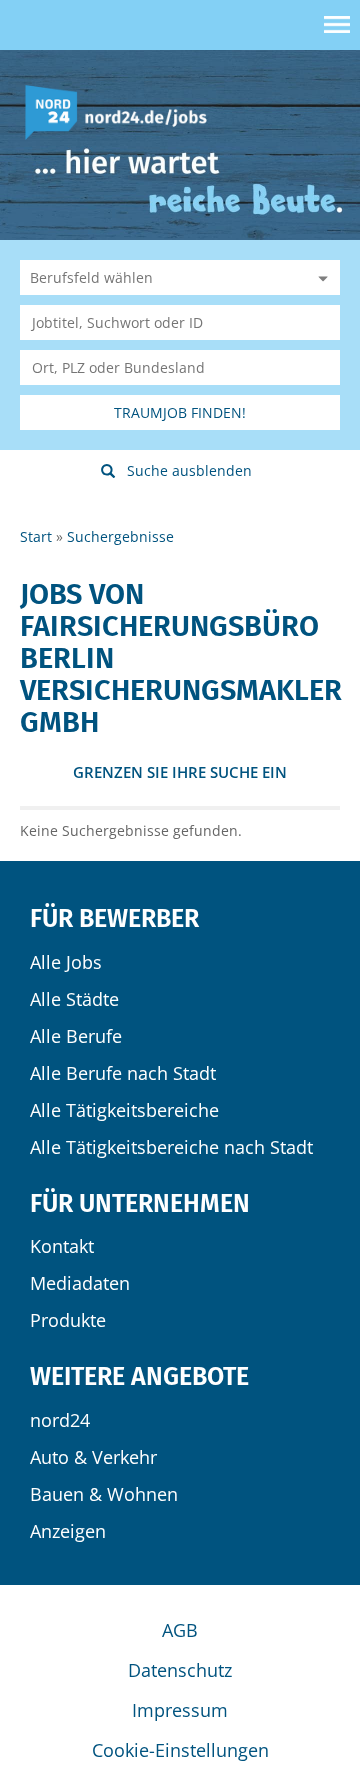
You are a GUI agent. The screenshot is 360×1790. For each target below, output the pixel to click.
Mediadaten (80, 1283)
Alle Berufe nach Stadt (123, 1073)
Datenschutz (180, 1670)
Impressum (180, 1710)
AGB (180, 1630)
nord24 (60, 1420)
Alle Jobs (66, 962)
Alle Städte (74, 999)
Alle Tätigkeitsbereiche (124, 1110)
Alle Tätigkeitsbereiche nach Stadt (171, 1147)
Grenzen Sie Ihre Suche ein (180, 772)
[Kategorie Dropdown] (320, 277)
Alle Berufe (76, 1036)
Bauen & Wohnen (104, 1494)
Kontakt (62, 1246)
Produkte (68, 1320)
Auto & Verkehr (93, 1457)
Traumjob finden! (180, 412)
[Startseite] (123, 110)
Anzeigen (68, 1531)
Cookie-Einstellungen (180, 1750)
